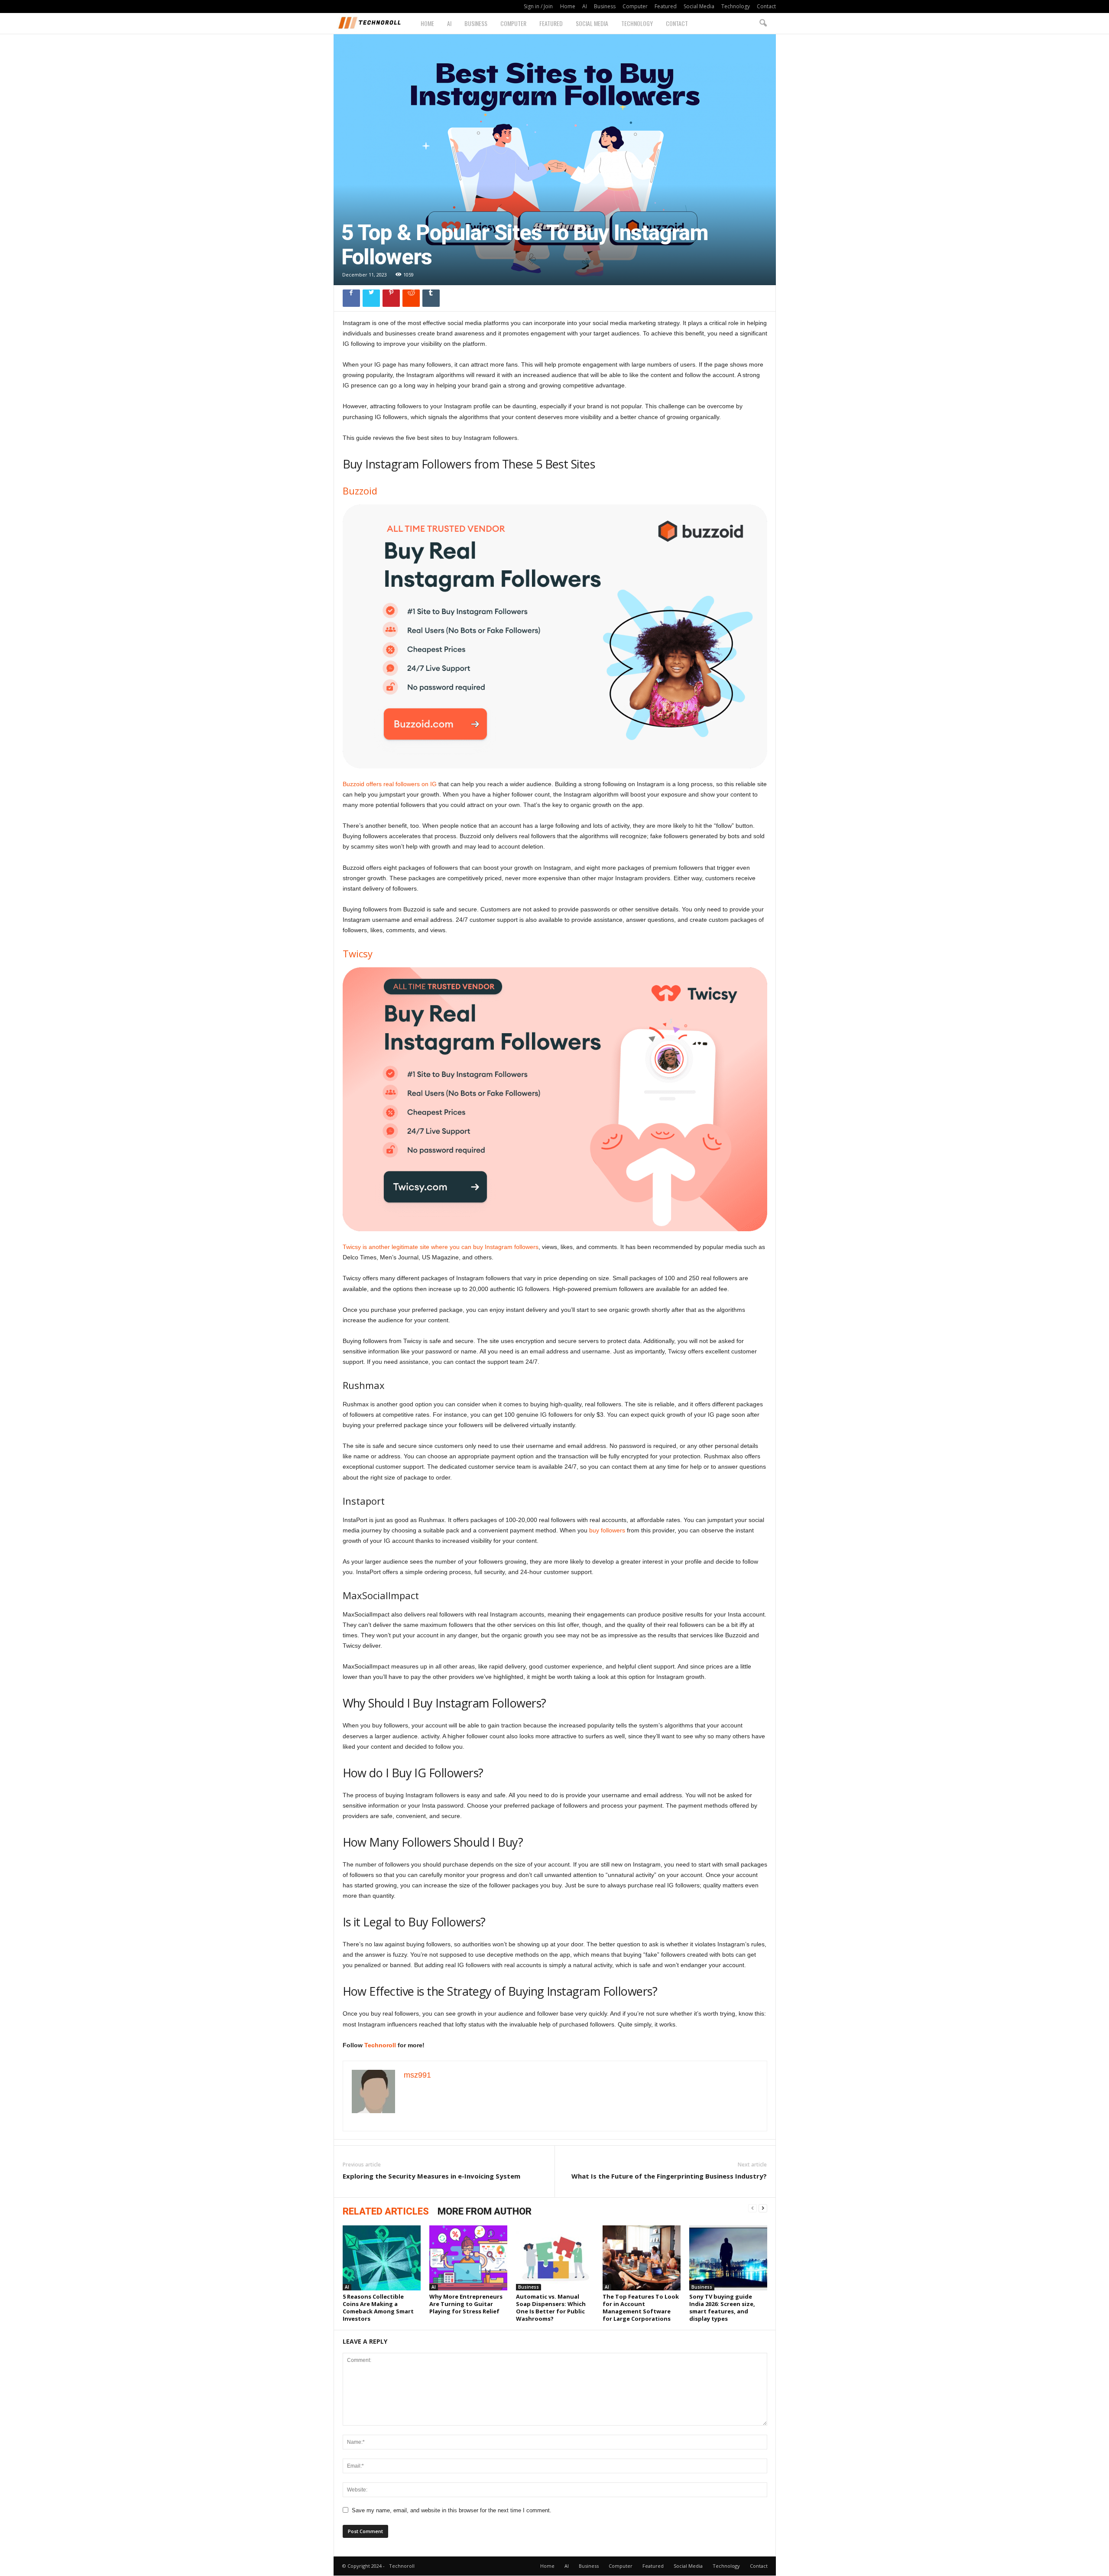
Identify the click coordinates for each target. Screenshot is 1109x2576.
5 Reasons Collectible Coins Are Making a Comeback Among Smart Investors (378, 2308)
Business (605, 6)
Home (568, 6)
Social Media (699, 6)
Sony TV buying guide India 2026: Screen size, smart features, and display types (722, 2308)
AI (585, 6)
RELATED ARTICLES (386, 2211)
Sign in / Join (538, 6)
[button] (763, 23)
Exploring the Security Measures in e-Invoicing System (431, 2176)
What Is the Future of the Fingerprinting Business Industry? (669, 2176)
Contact (766, 6)
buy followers (607, 1530)
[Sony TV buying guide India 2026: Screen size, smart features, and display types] (728, 2258)
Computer (635, 6)
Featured (666, 6)
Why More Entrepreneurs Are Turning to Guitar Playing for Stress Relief (466, 2304)
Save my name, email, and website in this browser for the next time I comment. (452, 2510)
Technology (736, 6)
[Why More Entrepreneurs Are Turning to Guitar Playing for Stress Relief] (468, 2258)
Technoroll (380, 2045)
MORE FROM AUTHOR (485, 2211)
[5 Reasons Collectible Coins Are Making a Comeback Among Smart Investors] (382, 2258)
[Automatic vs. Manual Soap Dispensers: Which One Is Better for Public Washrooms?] (555, 2258)
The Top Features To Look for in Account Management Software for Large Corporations (641, 2308)
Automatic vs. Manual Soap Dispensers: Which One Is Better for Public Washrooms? (551, 2308)
